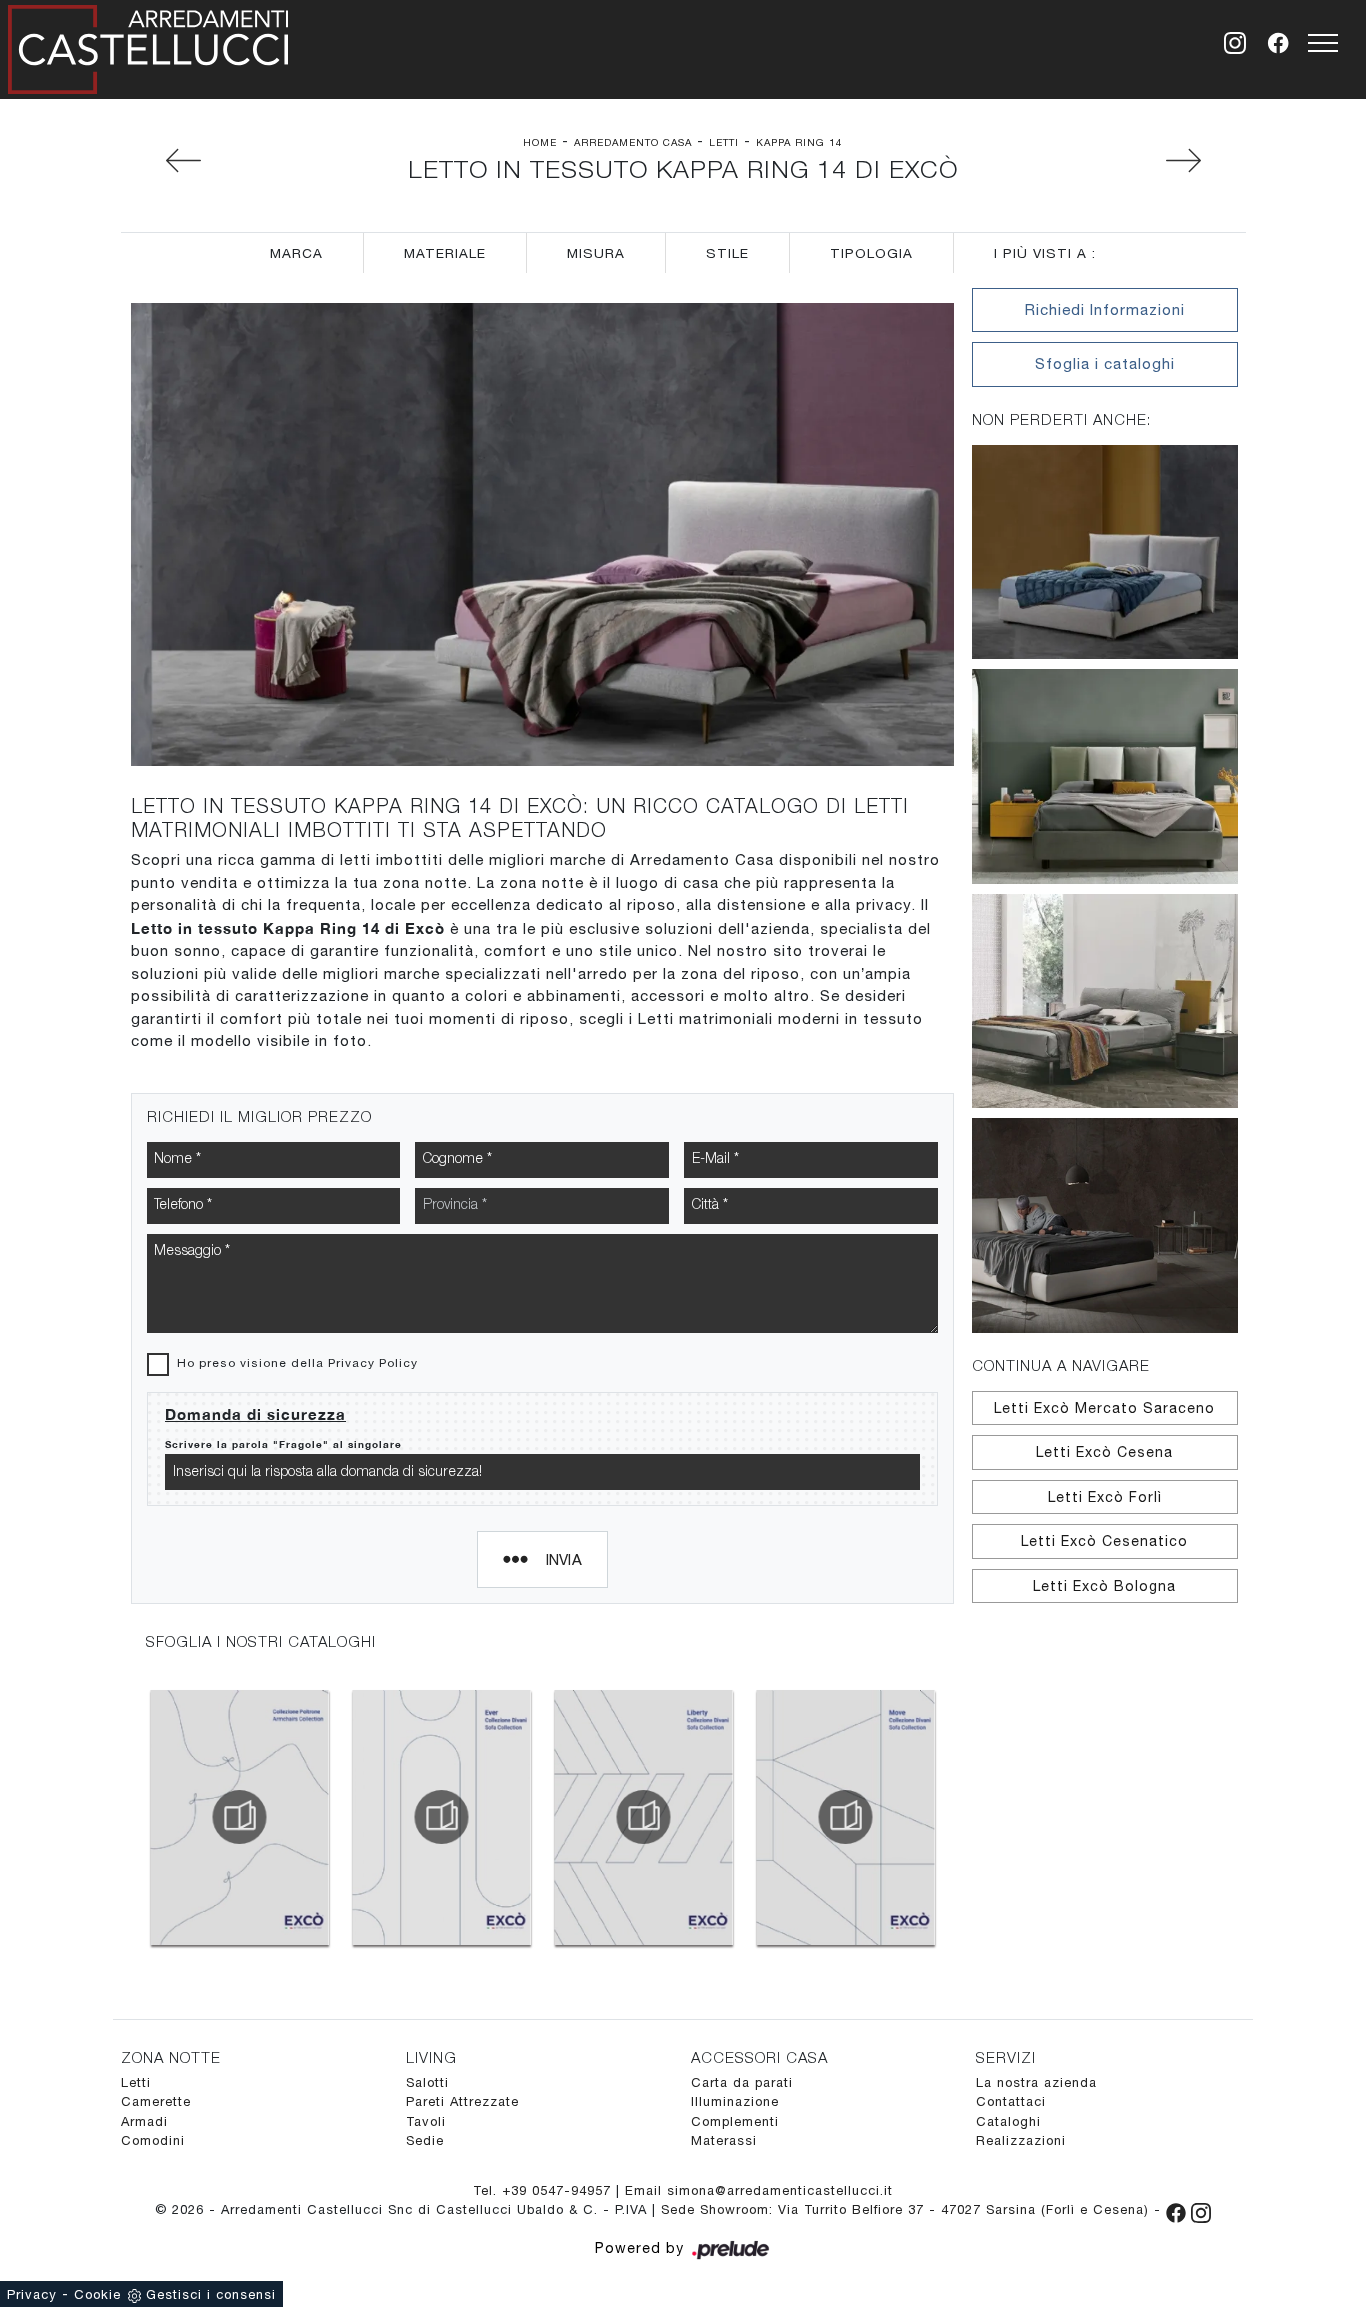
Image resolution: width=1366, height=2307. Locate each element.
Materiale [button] (445, 253)
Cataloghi (1008, 2121)
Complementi (735, 2121)
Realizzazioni (1021, 2140)
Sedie (425, 2140)
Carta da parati (742, 2082)
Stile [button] (727, 253)
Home (540, 142)
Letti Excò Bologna (1104, 1586)
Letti (724, 142)
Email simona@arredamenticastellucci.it (759, 2190)
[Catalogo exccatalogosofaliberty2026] (643, 1817)
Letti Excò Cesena (1104, 1452)
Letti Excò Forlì (1105, 1497)
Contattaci (1011, 2101)
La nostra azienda (1036, 2082)
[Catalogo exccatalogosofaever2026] (441, 1817)
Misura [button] (596, 253)
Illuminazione (735, 2101)
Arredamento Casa (633, 142)
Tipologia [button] (871, 253)
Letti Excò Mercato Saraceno (1104, 1408)
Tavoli (426, 2121)
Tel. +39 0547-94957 (544, 2190)
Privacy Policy (373, 1363)
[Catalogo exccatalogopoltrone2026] (239, 1817)
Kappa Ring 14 (799, 142)
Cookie (97, 2294)
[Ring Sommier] (161, 160)
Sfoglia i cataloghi (1105, 363)
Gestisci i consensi (211, 2294)
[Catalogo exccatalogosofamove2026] (845, 1817)
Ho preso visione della (297, 1363)
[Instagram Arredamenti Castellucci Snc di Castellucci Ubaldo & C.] (1201, 2209)
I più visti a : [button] (1045, 253)
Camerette (156, 2101)
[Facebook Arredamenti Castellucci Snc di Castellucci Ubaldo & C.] (1178, 2209)
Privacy (32, 2294)
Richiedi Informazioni (1105, 309)
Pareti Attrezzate (462, 2101)
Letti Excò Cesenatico (1104, 1541)
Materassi (724, 2140)
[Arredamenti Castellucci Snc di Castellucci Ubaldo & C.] (148, 45)
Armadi (144, 2121)
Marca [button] (296, 253)
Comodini (153, 2140)
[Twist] (1206, 160)
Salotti (427, 2082)
